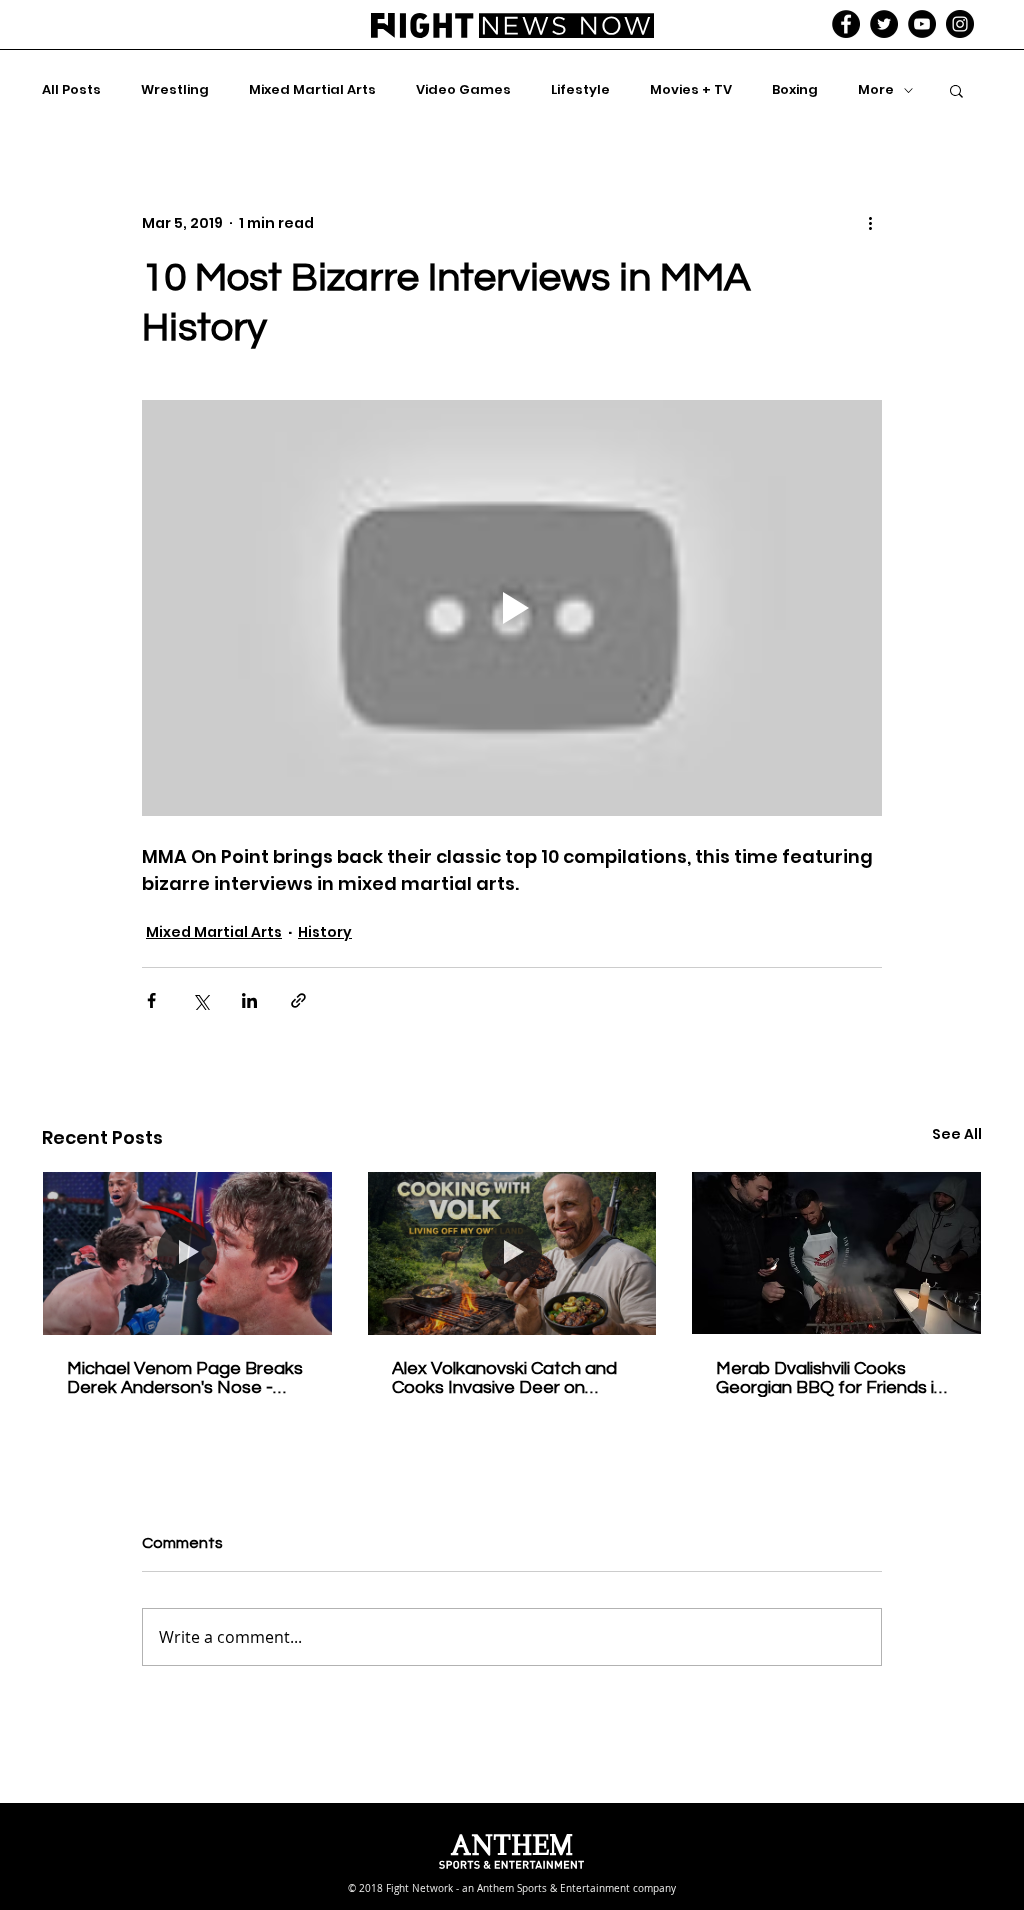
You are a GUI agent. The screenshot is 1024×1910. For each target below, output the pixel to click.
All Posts (71, 90)
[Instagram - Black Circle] (960, 24)
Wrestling (175, 90)
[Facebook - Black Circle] (846, 24)
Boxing (795, 90)
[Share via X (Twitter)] (200, 1000)
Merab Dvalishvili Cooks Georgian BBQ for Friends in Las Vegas (830, 1378)
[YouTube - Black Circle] (922, 24)
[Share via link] (298, 1000)
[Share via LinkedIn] (249, 1000)
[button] (956, 90)
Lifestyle (580, 90)
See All (957, 1134)
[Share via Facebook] (151, 1000)
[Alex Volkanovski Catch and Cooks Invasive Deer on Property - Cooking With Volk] (512, 1253)
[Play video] (512, 608)
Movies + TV (691, 90)
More (876, 90)
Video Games (463, 90)
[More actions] (870, 223)
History (325, 932)
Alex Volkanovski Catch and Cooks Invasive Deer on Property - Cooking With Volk (509, 1378)
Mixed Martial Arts (312, 90)
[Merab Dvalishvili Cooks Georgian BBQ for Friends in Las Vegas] (836, 1253)
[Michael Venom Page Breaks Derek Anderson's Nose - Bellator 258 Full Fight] (187, 1253)
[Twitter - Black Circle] (884, 24)
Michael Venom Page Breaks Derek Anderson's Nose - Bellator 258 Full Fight (185, 1378)
